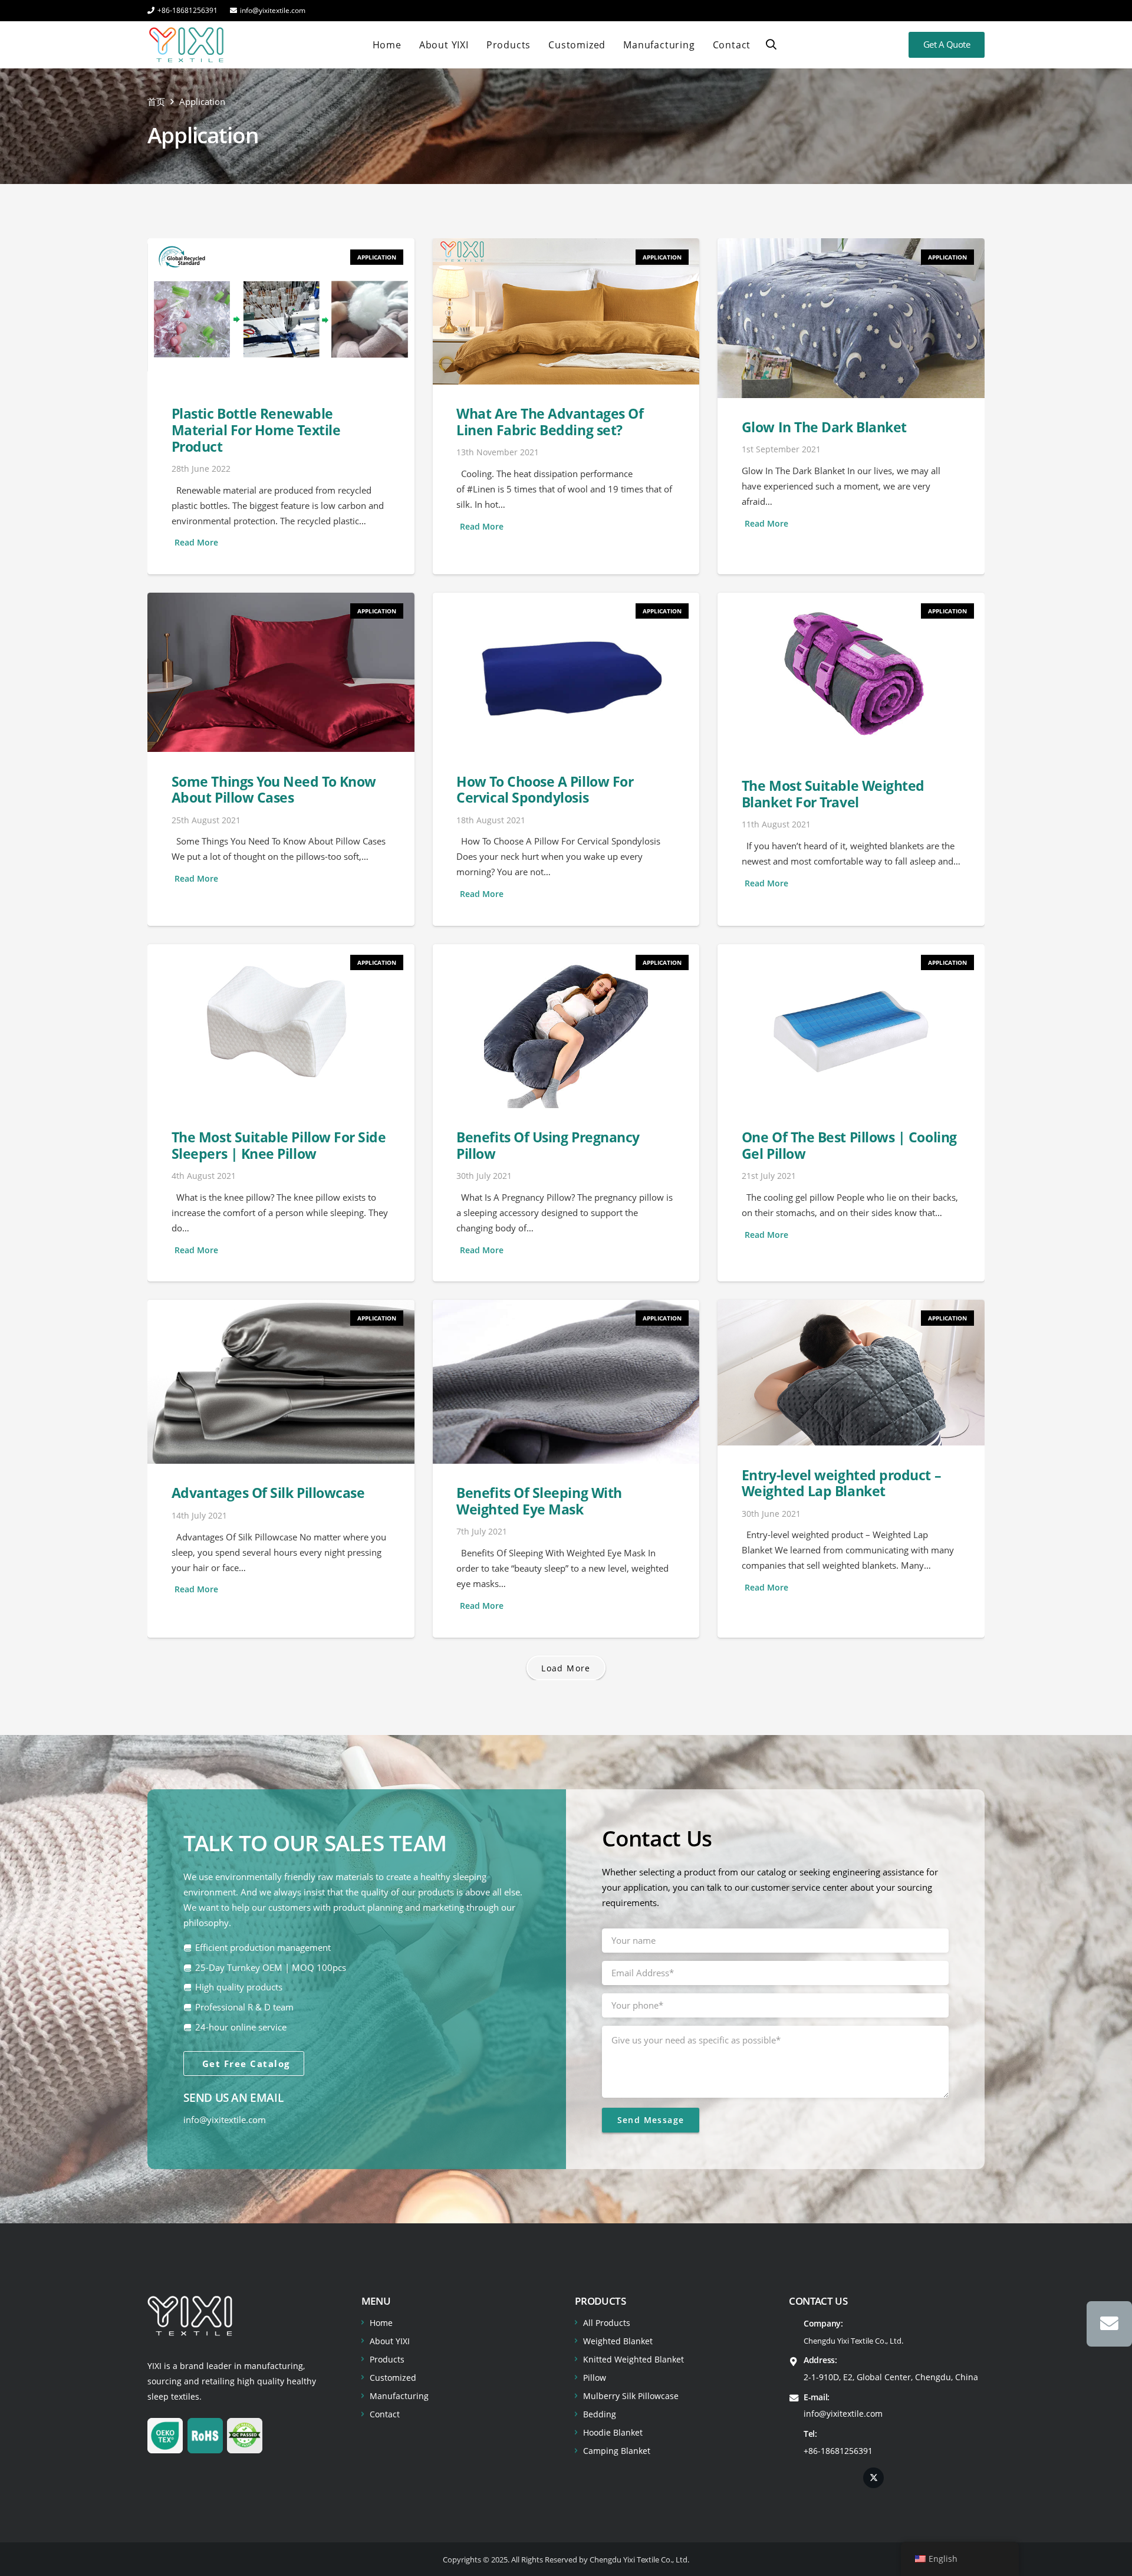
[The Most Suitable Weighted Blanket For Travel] (851, 759)
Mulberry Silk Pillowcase (631, 2396)
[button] (771, 45)
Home (381, 2323)
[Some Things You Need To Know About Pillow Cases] (281, 759)
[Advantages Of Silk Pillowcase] (281, 1469)
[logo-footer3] (190, 2316)
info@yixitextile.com (225, 2120)
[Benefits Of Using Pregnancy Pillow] (566, 1113)
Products (387, 2359)
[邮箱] (1109, 2324)
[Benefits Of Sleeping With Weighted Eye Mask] (566, 1469)
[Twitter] (873, 2478)
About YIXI (390, 2341)
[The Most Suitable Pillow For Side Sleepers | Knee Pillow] (281, 1113)
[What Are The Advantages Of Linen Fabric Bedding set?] (566, 406)
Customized (393, 2378)
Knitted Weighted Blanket (634, 2359)
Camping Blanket (617, 2451)
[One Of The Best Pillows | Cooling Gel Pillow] (851, 1113)
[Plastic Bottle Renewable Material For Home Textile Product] (281, 406)
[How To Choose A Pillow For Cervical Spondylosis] (566, 759)
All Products (607, 2323)
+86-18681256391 (838, 2451)
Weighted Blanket (618, 2341)
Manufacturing (399, 2396)
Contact (385, 2414)
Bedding (600, 2414)
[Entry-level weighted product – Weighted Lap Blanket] (851, 1469)
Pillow (595, 2378)
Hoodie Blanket (613, 2432)
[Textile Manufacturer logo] (186, 45)
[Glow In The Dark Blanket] (851, 406)
